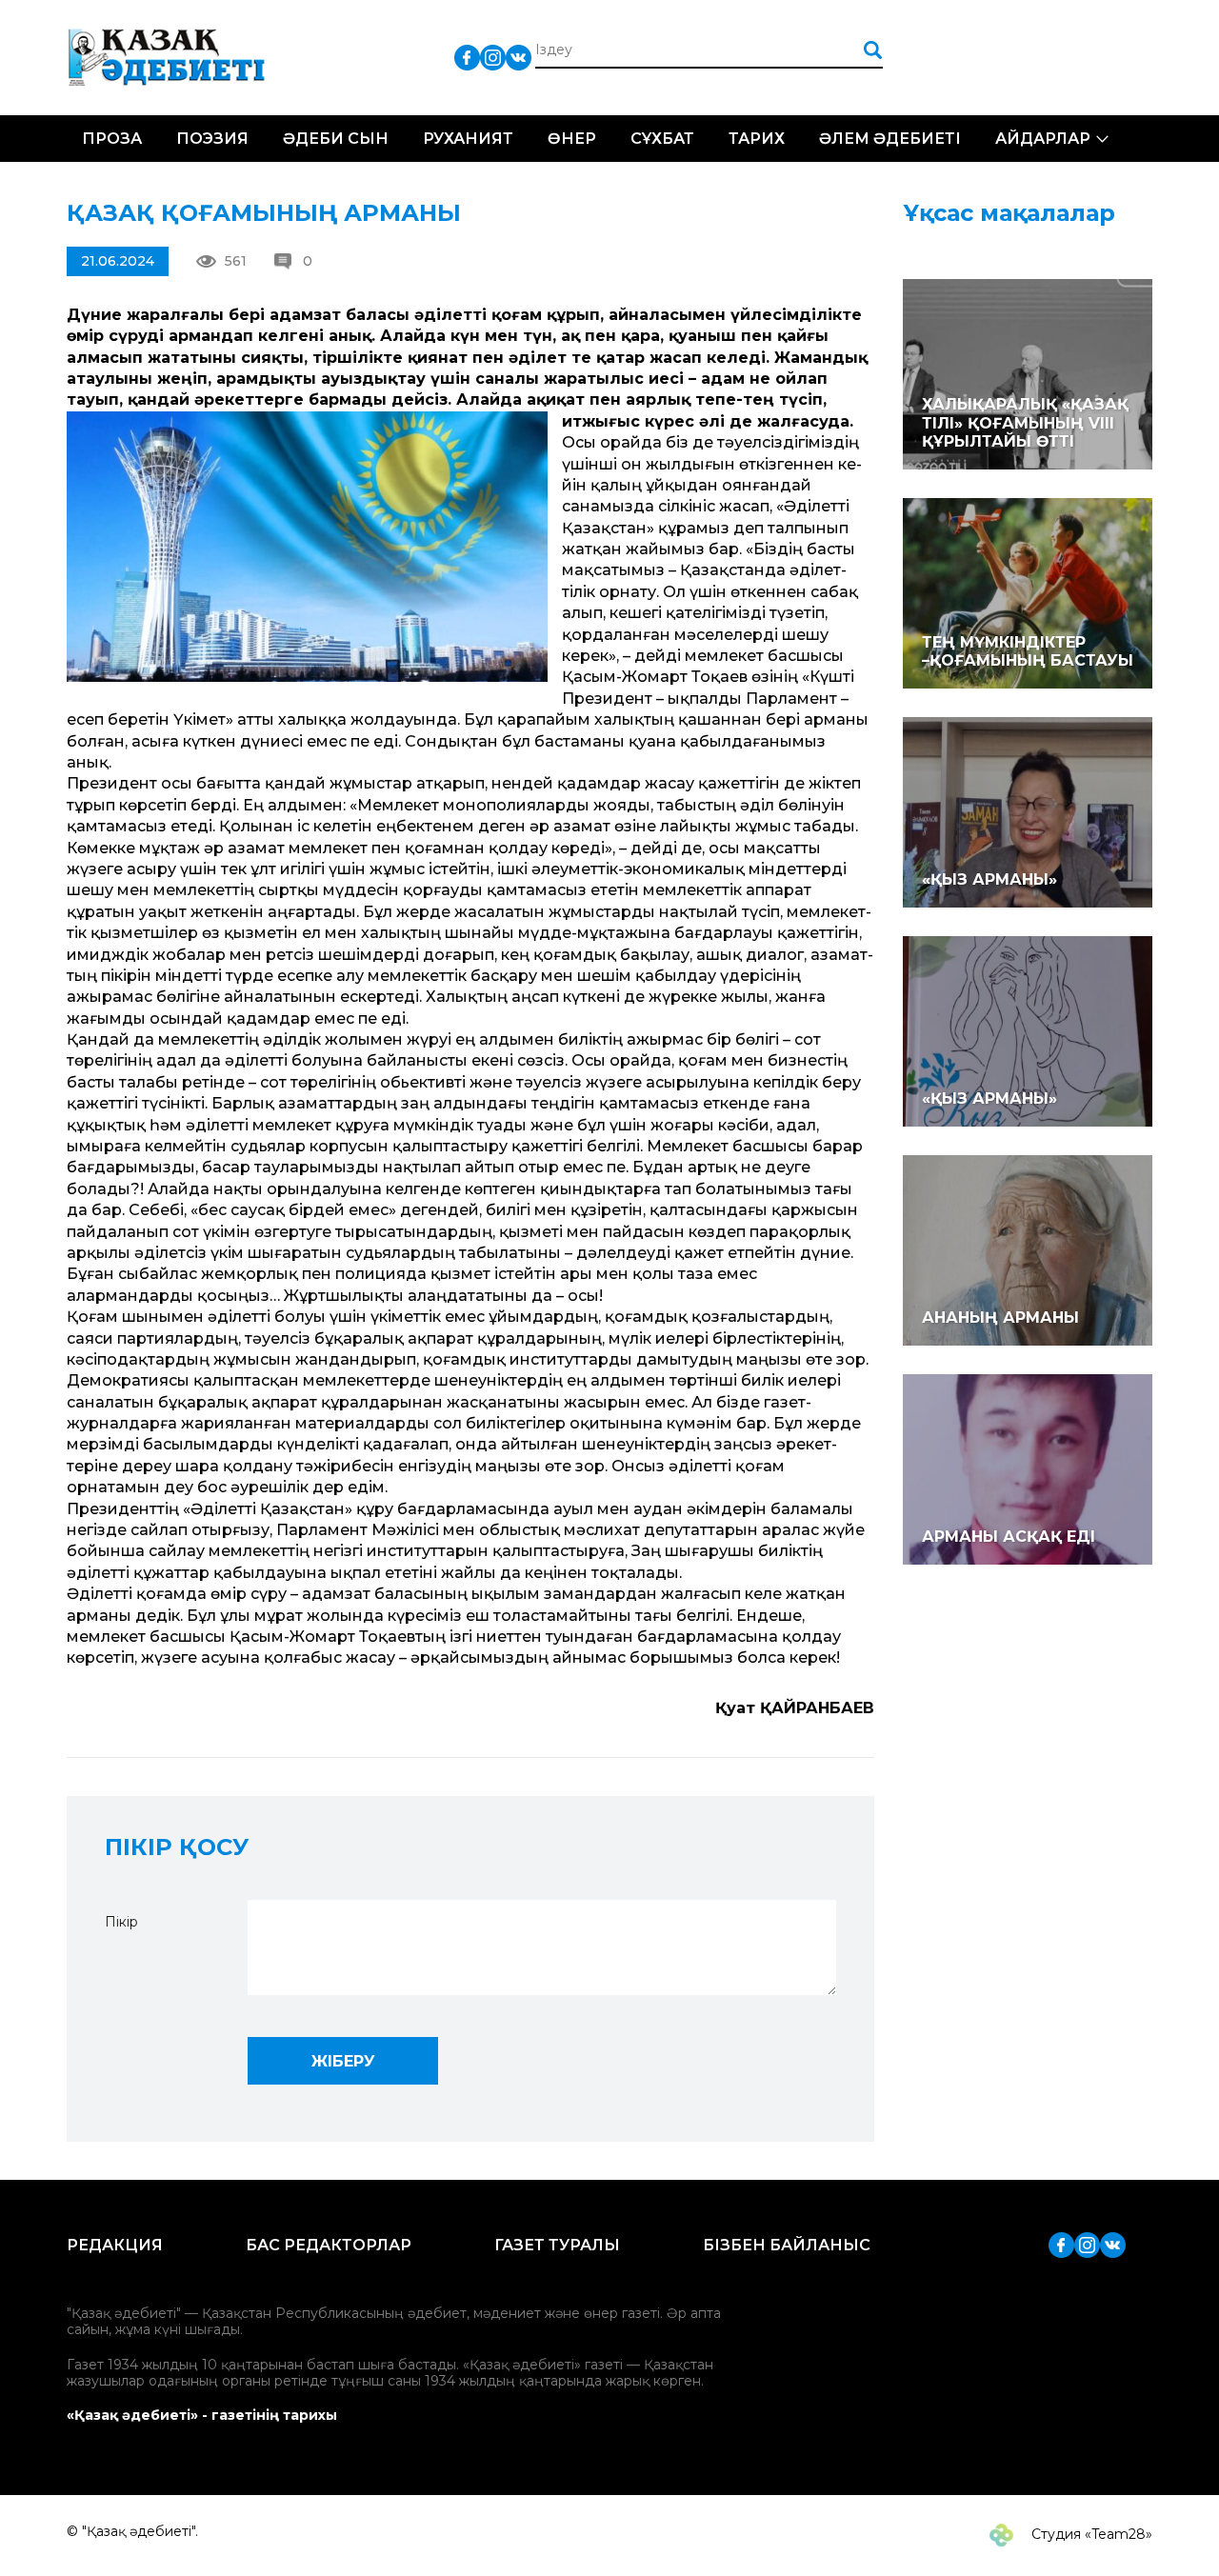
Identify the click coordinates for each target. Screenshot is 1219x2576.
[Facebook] (467, 57)
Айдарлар (1043, 139)
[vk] (519, 57)
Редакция (115, 2245)
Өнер (572, 139)
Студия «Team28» (1090, 2534)
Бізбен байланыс (787, 2245)
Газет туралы (557, 2245)
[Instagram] (493, 57)
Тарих (757, 139)
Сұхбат (662, 139)
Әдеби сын (336, 139)
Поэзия (212, 139)
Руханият (468, 139)
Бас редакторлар (329, 2245)
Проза (112, 139)
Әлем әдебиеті (890, 139)
